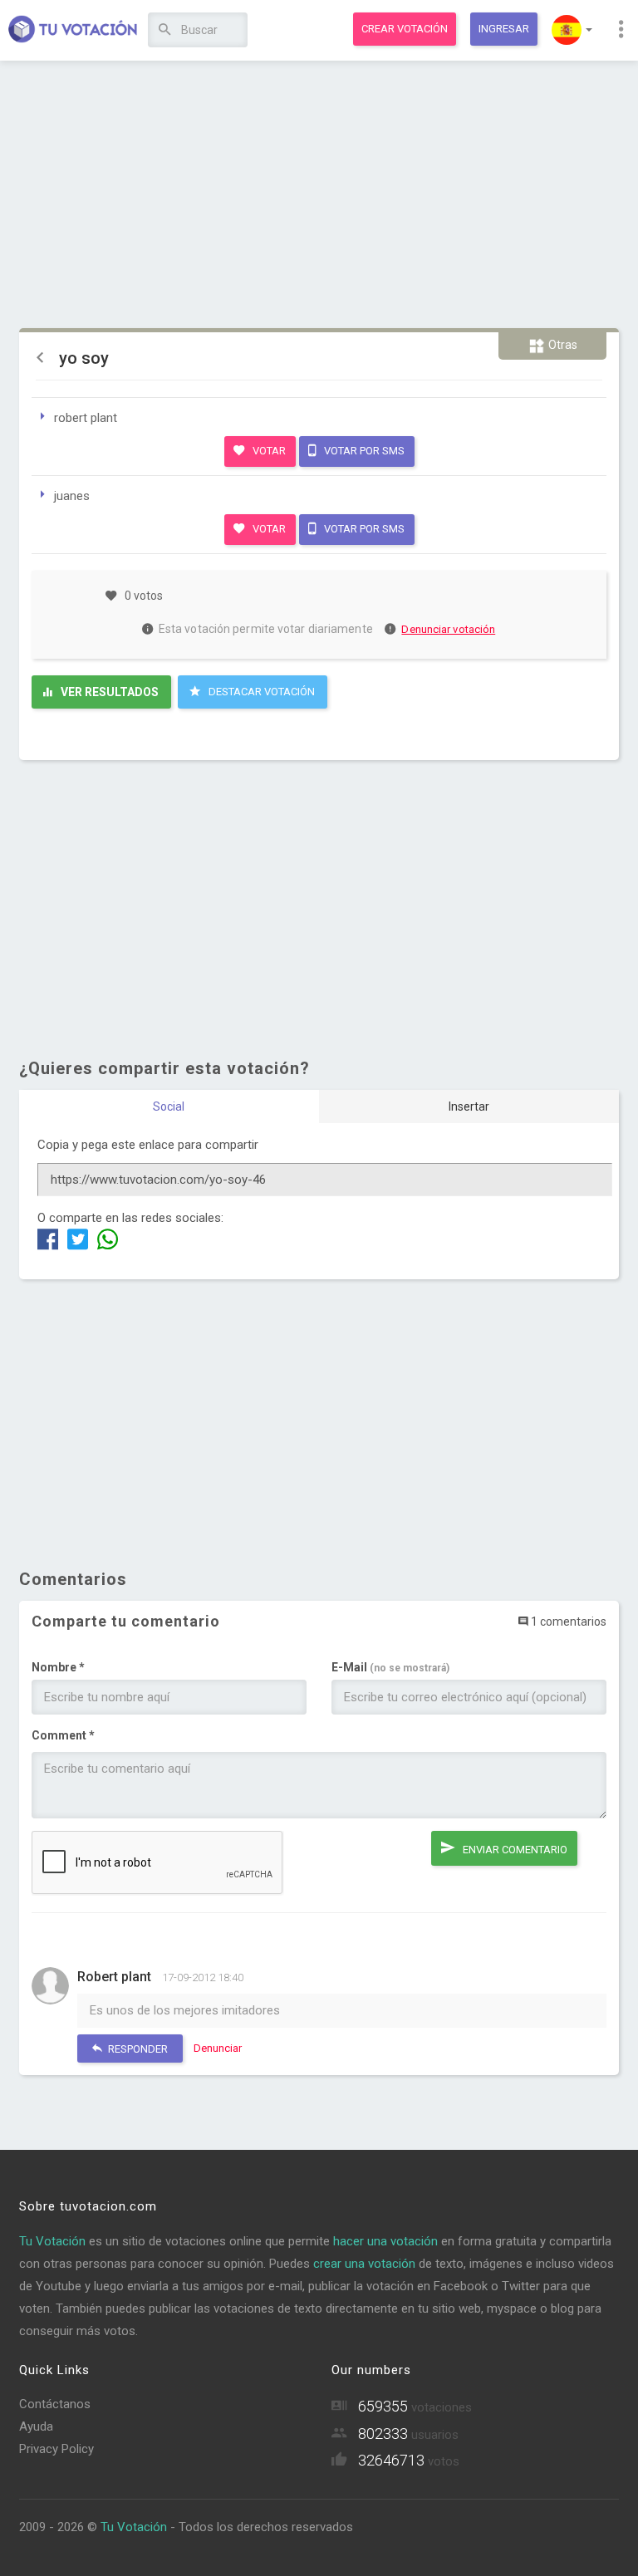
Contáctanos (55, 2404)
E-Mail (390, 1667)
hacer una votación (385, 2241)
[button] (572, 30)
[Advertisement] (319, 195)
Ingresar (504, 29)
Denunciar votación (448, 629)
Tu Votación (52, 2241)
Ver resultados (108, 692)
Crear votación (405, 29)
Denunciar (218, 2048)
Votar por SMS (363, 451)
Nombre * (58, 1667)
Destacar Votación (260, 692)
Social (169, 1106)
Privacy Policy (56, 2449)
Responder (137, 2049)
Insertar (469, 1106)
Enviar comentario (514, 1850)
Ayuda (36, 2426)
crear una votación (364, 2264)
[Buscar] (165, 30)
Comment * (63, 1735)
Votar (268, 451)
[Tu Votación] (73, 31)
